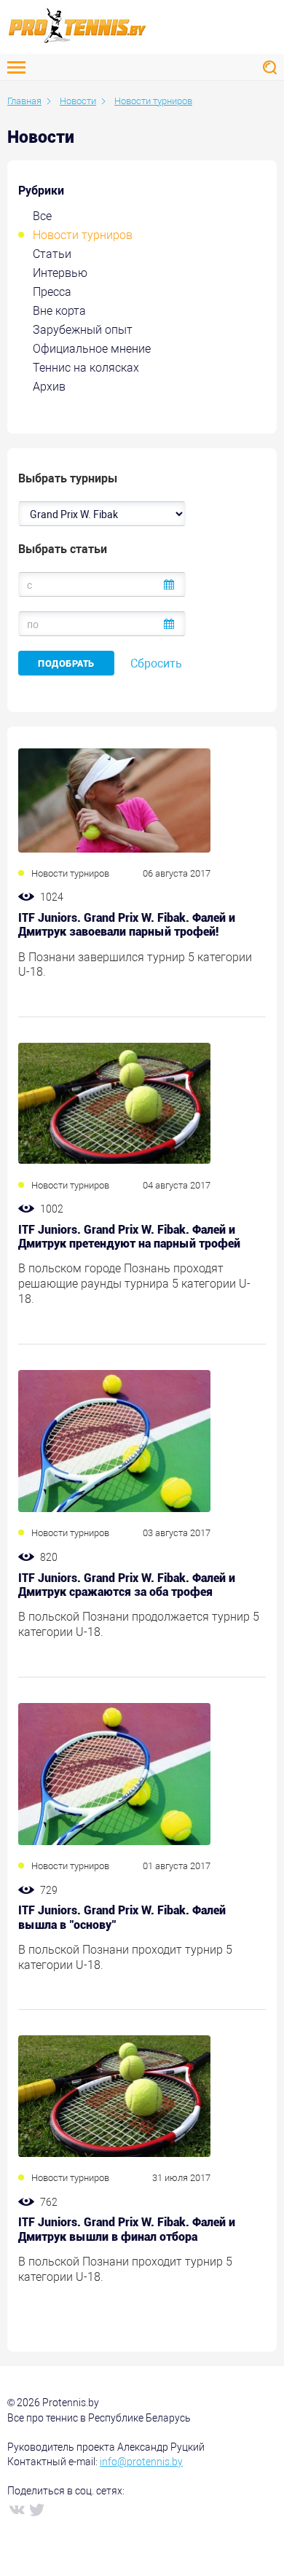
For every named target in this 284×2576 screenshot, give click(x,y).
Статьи (52, 254)
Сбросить (156, 663)
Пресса (52, 292)
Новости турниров (83, 235)
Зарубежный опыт (83, 330)
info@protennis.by (141, 2462)
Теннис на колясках (86, 368)
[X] (36, 2509)
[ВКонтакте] (16, 2509)
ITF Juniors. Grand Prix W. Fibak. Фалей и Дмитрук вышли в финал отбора (127, 2229)
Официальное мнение (92, 349)
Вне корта (59, 311)
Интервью (60, 273)
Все (42, 216)
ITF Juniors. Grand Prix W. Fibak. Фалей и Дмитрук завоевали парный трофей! (127, 925)
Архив (49, 387)
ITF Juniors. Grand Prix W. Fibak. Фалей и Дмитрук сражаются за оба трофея (127, 1585)
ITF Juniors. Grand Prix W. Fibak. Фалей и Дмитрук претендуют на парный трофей (129, 1237)
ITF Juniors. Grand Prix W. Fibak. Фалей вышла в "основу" (122, 1917)
